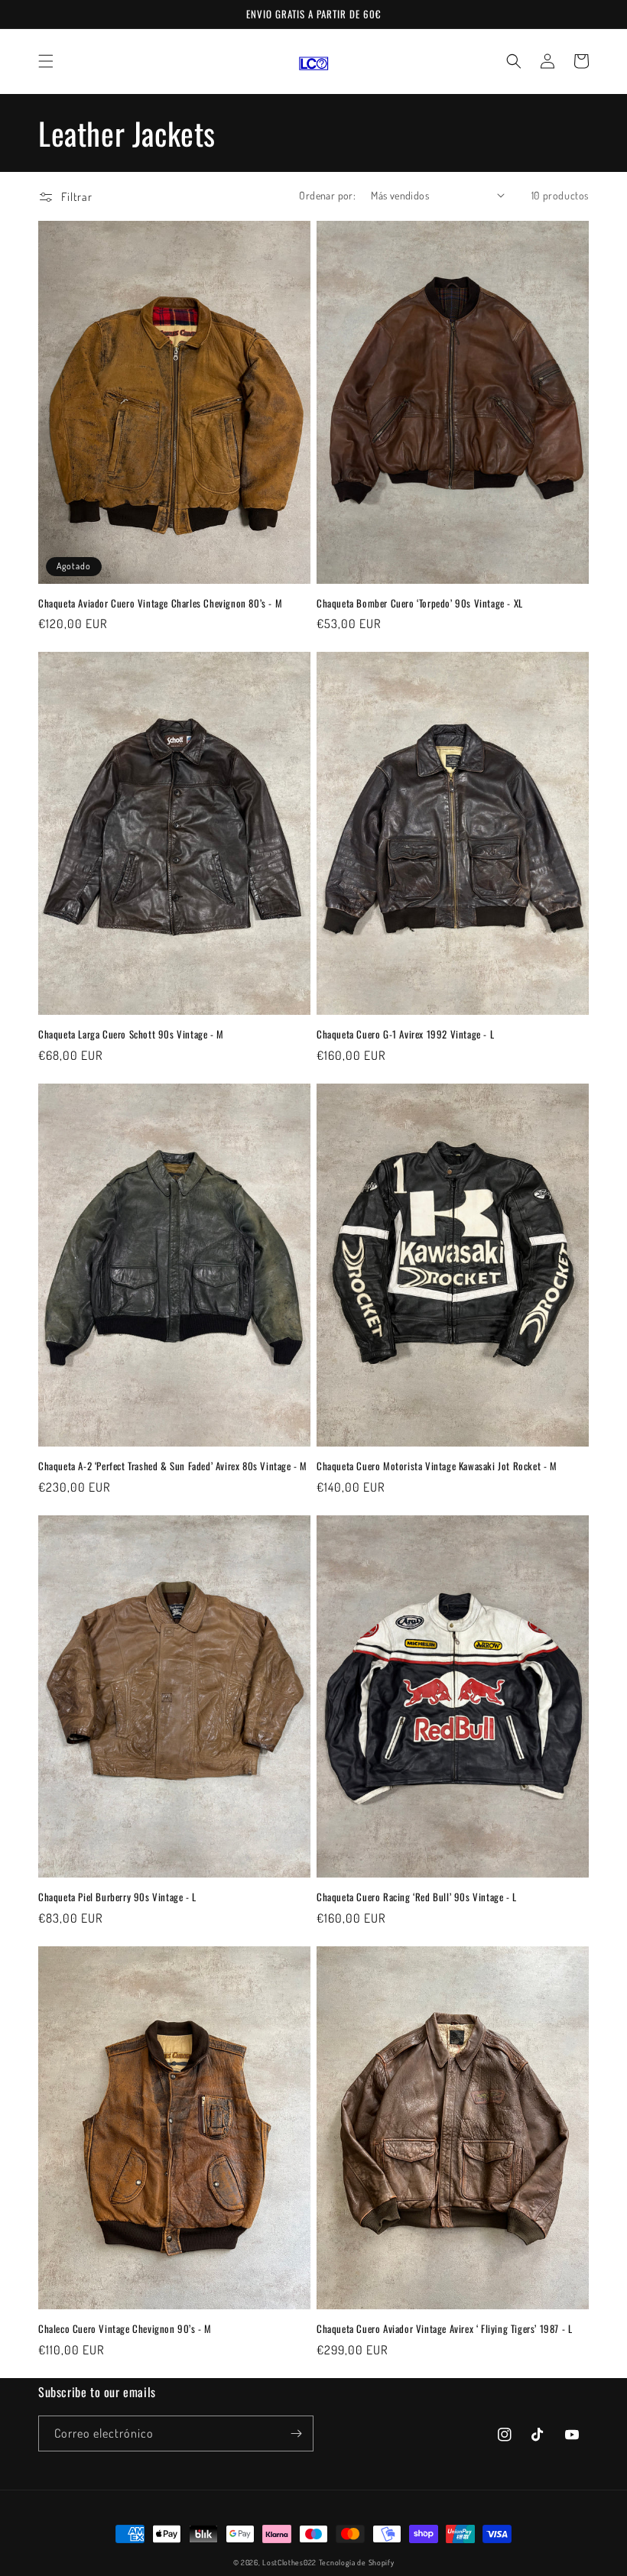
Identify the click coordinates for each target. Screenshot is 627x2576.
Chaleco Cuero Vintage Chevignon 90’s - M (125, 2329)
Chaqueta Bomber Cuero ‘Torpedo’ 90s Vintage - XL (420, 603)
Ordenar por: (327, 195)
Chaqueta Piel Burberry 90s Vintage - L (117, 1897)
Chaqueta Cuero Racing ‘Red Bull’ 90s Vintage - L (417, 1897)
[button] (46, 61)
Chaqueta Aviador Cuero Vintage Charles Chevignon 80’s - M (160, 603)
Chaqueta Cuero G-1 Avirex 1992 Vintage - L (405, 1034)
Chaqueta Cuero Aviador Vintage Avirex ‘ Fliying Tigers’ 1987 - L (444, 2329)
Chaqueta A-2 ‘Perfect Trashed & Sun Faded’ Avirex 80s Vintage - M (173, 1466)
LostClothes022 (289, 2562)
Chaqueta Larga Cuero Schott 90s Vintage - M (131, 1034)
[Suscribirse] (296, 2433)
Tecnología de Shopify (357, 2562)
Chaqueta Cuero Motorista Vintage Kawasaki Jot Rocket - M (437, 1466)
